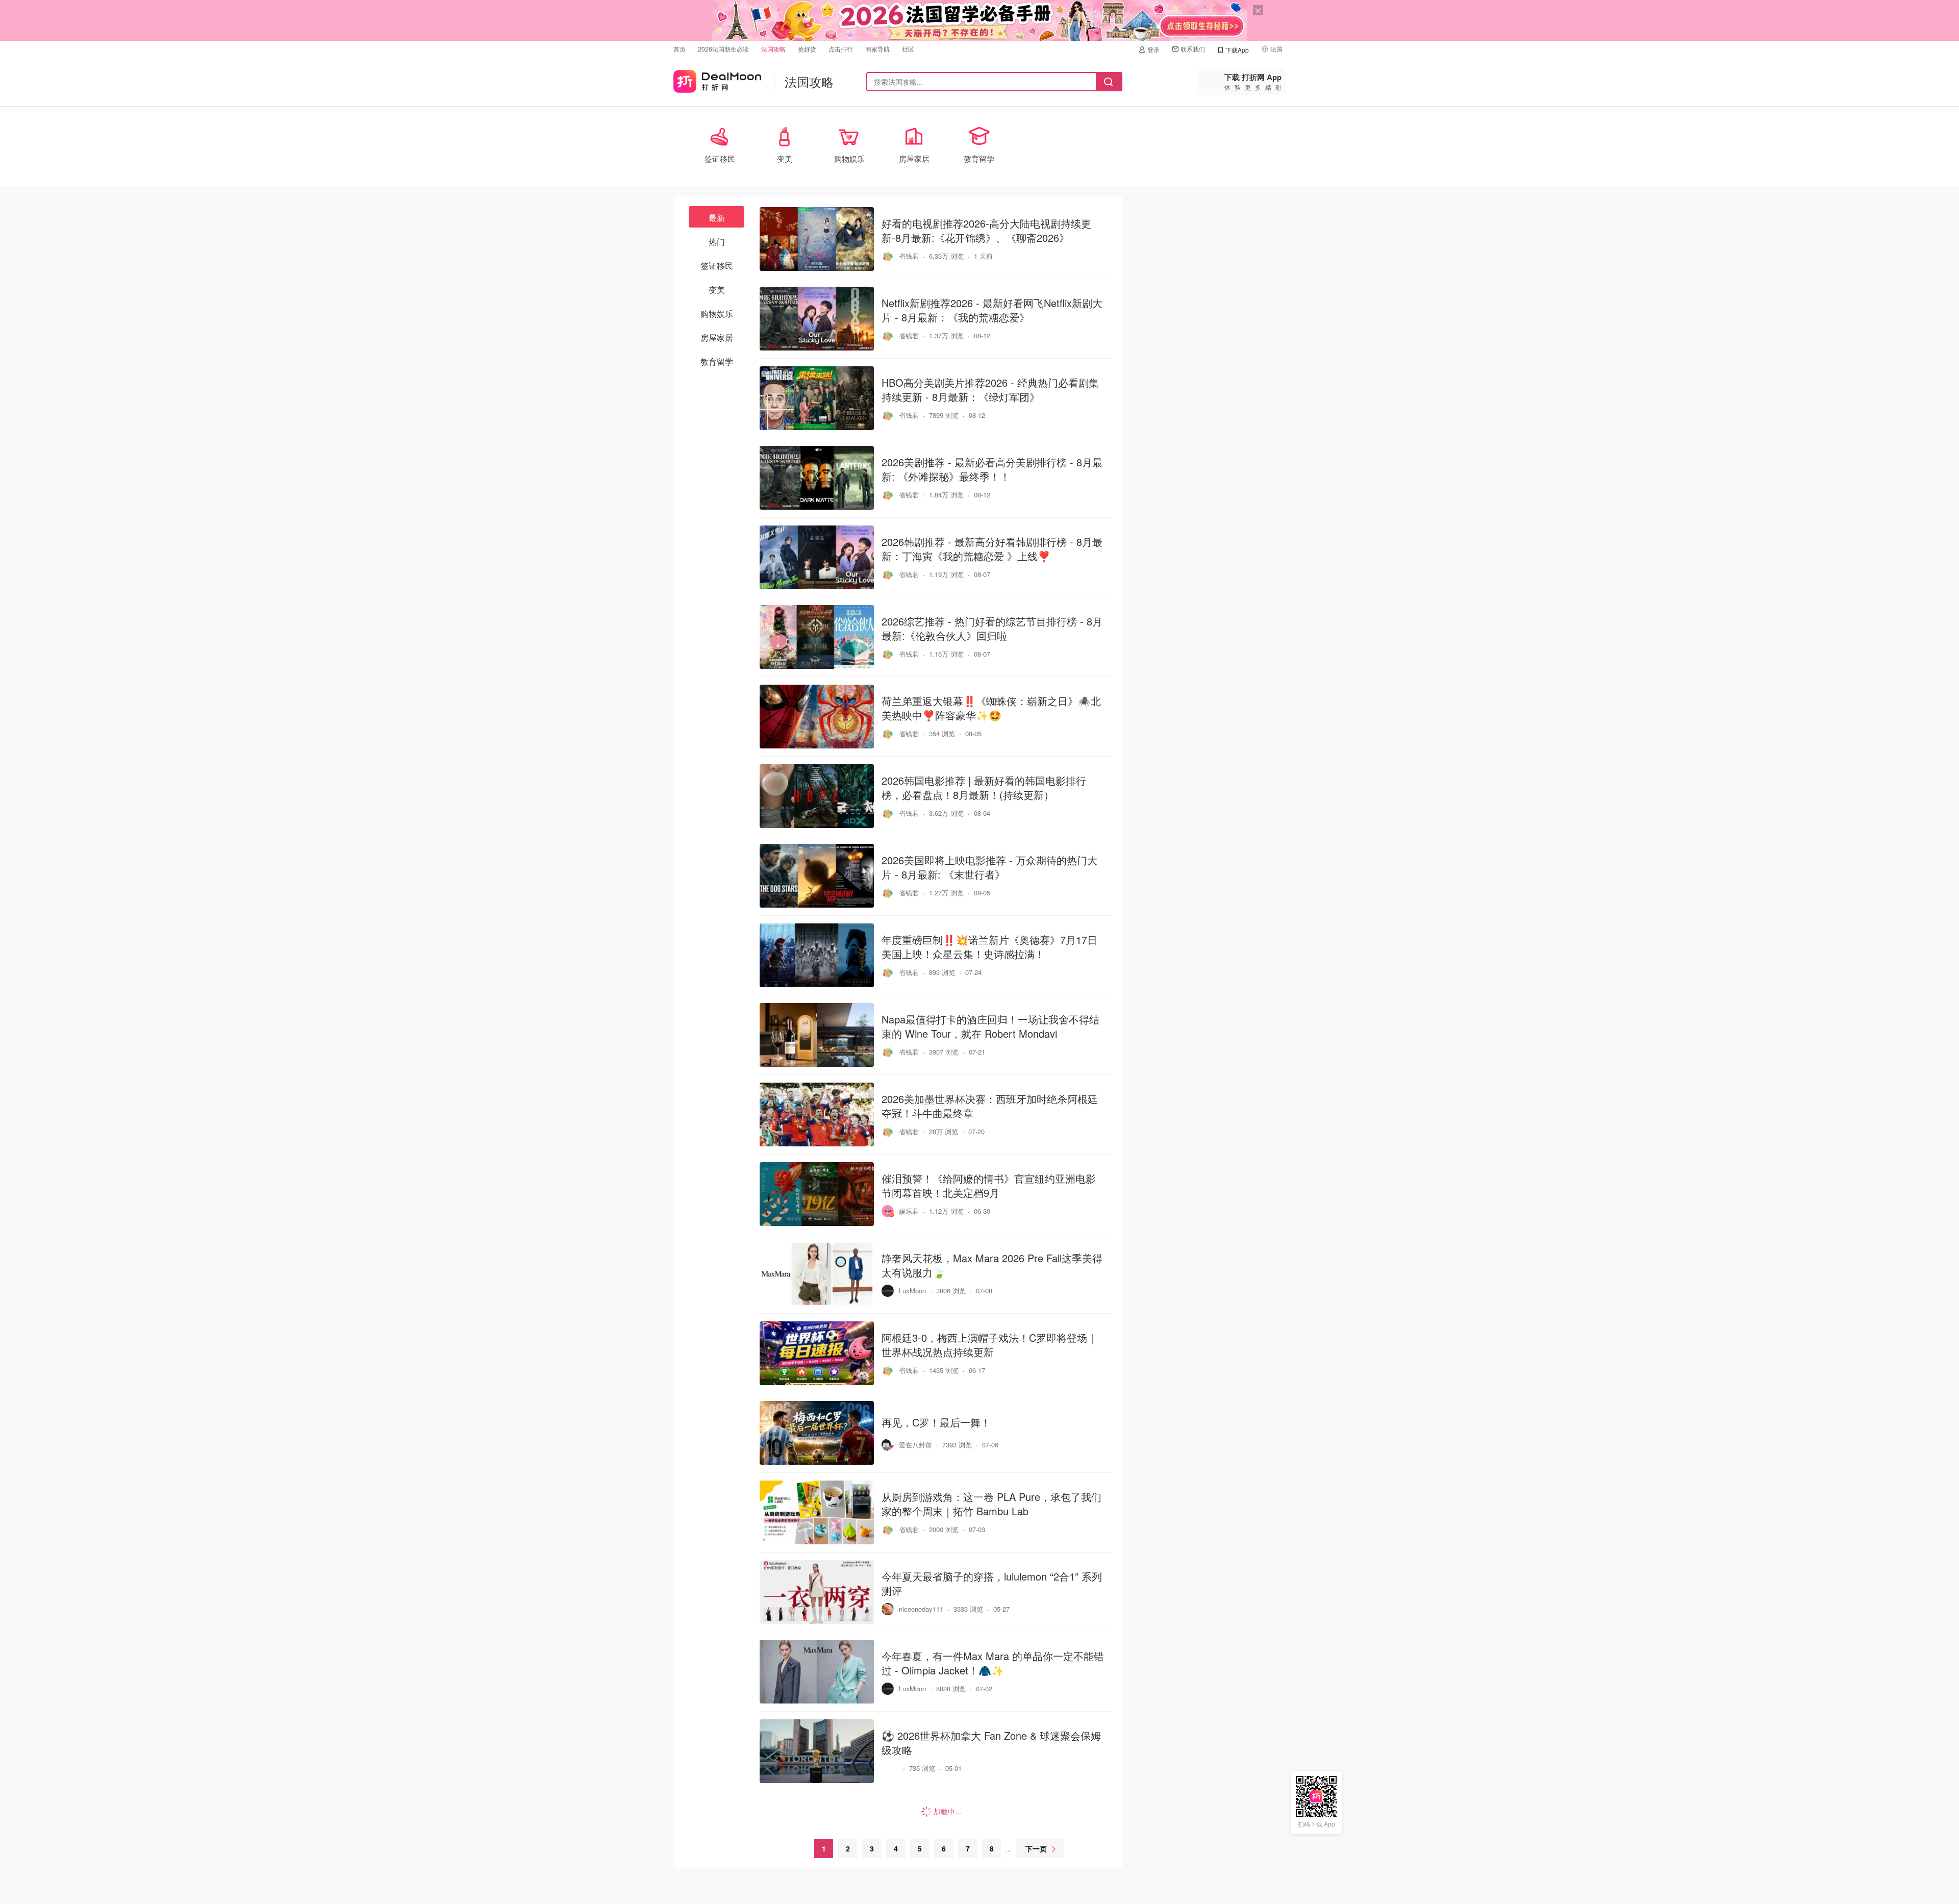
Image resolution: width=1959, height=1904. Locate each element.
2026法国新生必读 (723, 49)
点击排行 (841, 49)
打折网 (717, 79)
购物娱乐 (717, 314)
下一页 (1036, 1848)
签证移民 (717, 266)
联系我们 (1193, 49)
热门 (717, 242)
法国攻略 (773, 49)
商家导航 (877, 49)
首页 (680, 49)
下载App (1237, 50)
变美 (717, 290)
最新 (717, 218)
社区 (908, 49)
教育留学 (717, 361)
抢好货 (807, 49)
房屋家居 (717, 337)
